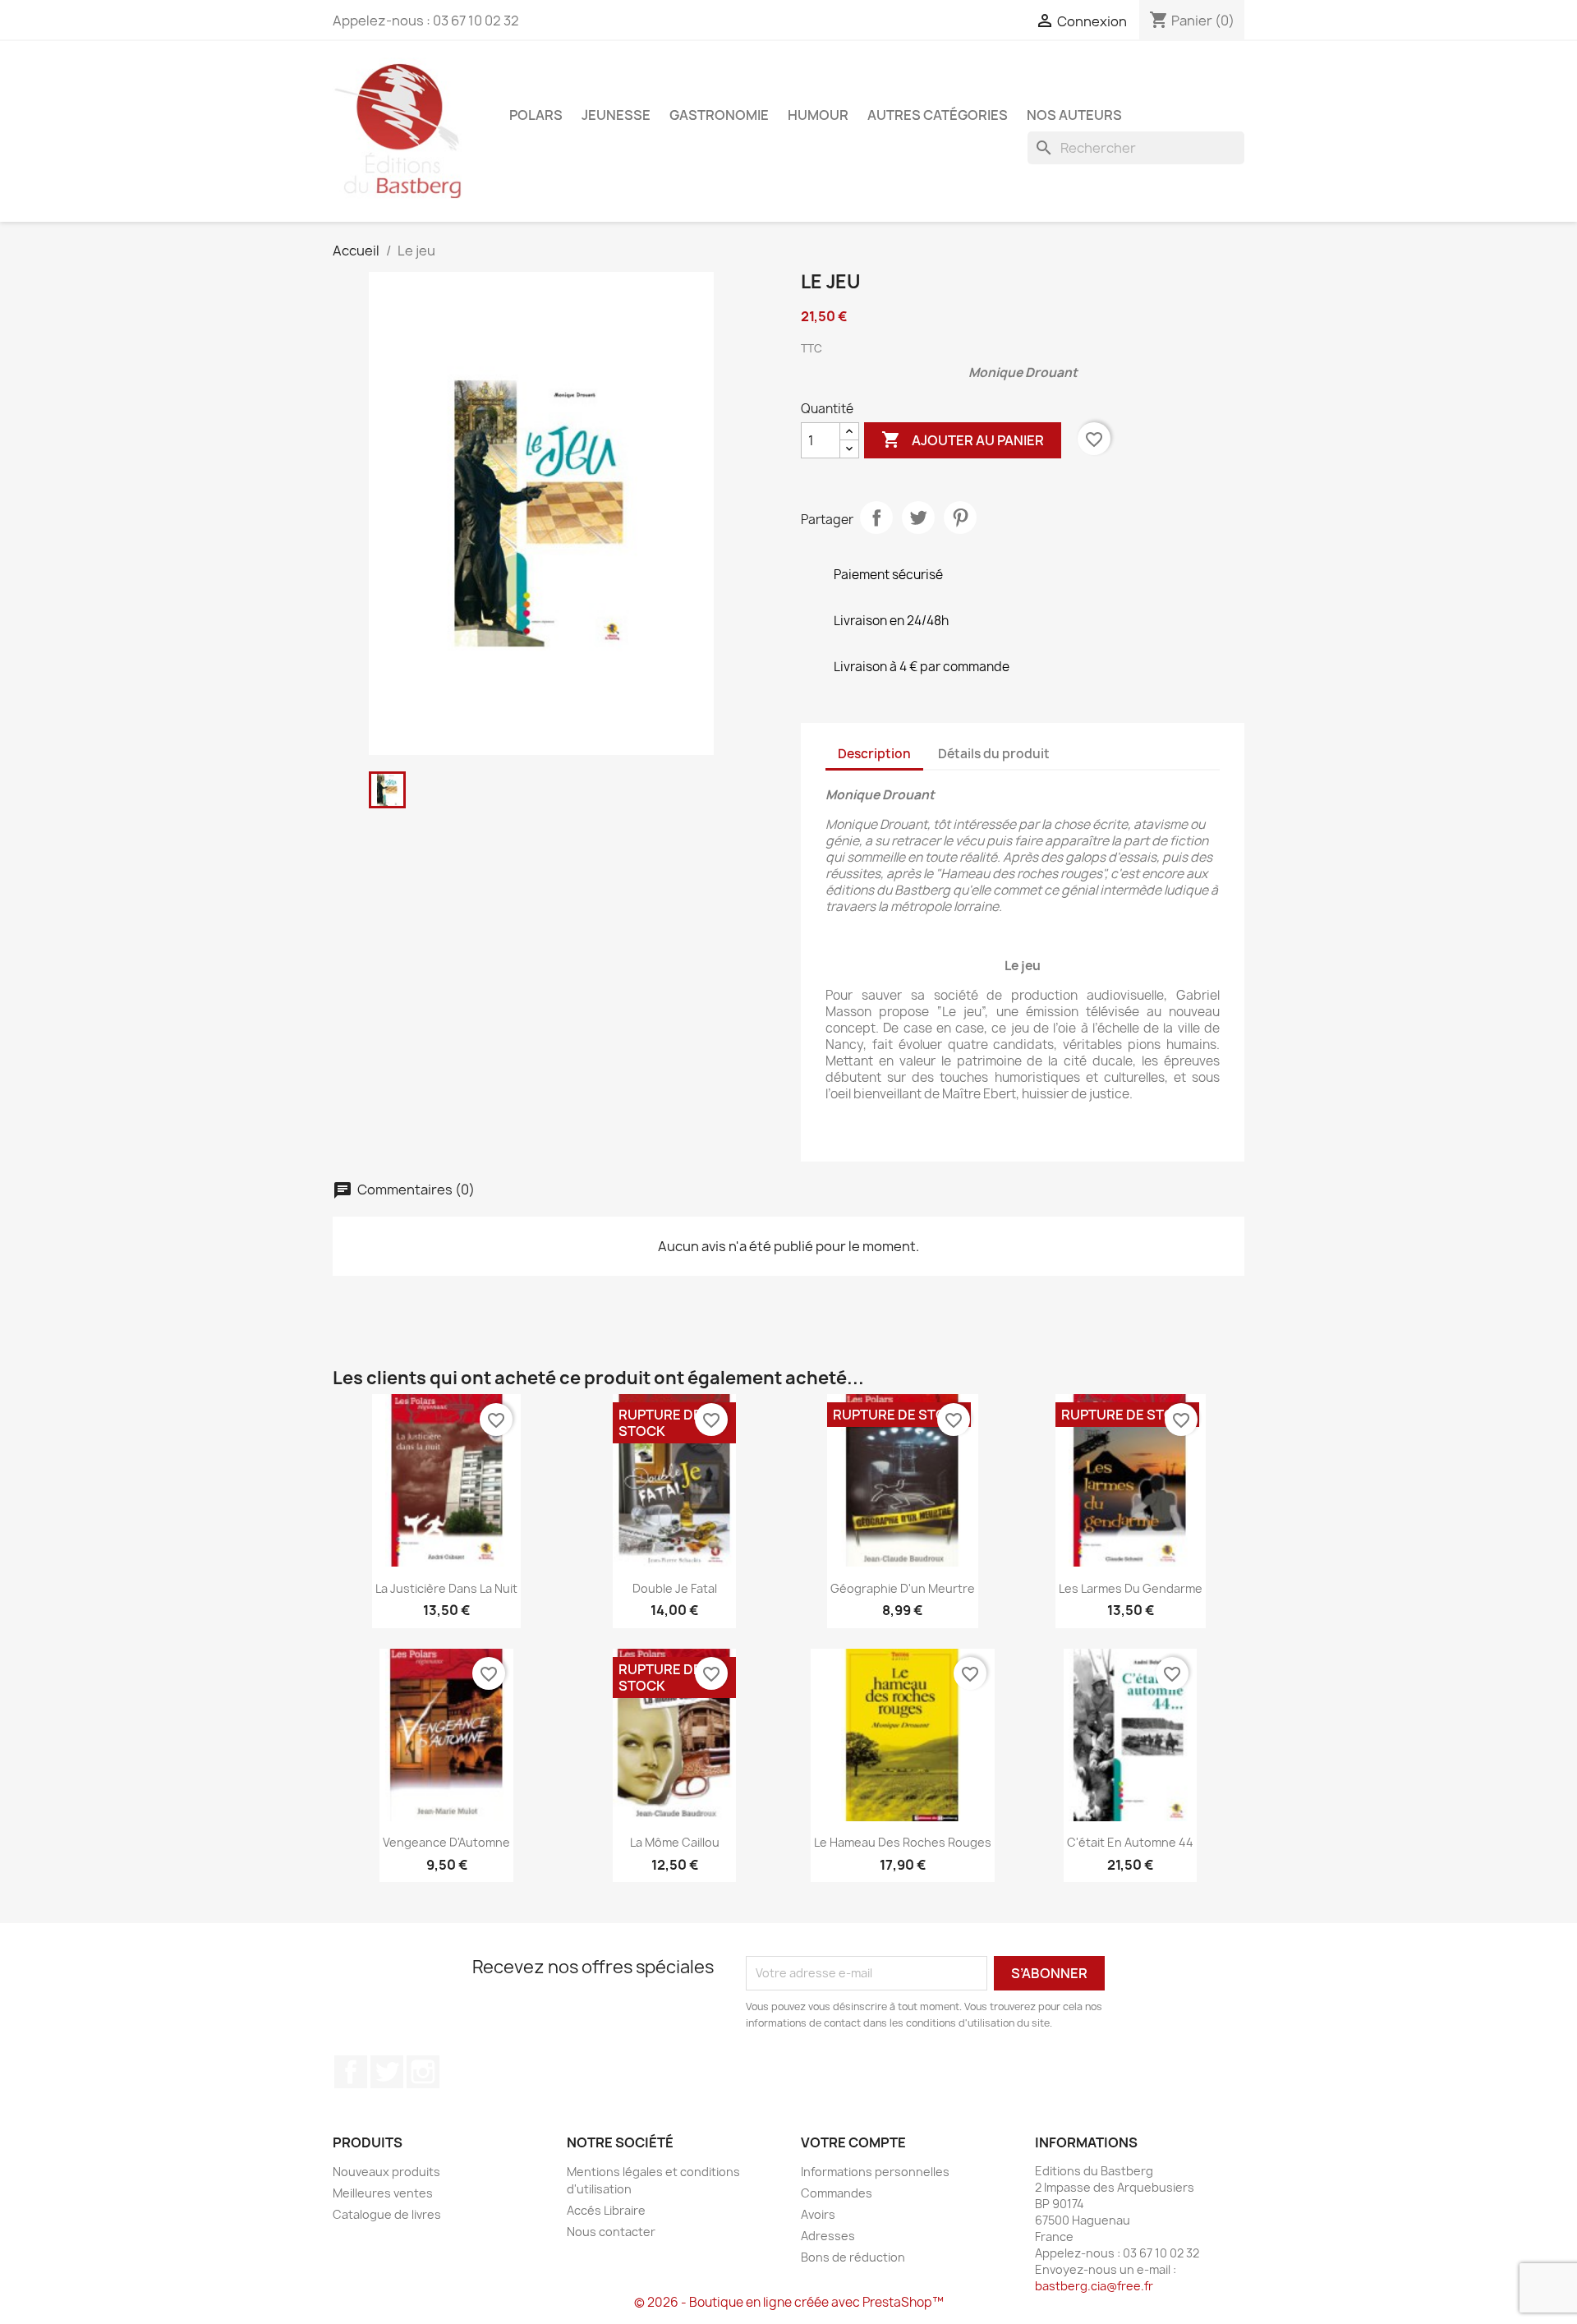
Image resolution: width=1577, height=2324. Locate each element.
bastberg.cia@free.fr (1094, 2286)
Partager (876, 518)
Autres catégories (938, 115)
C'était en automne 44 (1130, 1842)
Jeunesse (616, 115)
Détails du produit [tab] (994, 754)
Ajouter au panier (963, 439)
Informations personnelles (875, 2172)
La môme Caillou (675, 1842)
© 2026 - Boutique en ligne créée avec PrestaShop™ (789, 2302)
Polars (536, 115)
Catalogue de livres (387, 2214)
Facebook (351, 2072)
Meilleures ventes (383, 2193)
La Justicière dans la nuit (446, 1588)
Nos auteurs (1074, 115)
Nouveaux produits (386, 2172)
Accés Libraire (606, 2210)
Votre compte (853, 2142)
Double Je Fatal (675, 1588)
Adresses (828, 2236)
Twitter (387, 2072)
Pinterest (960, 518)
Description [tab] (874, 754)
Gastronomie (719, 115)
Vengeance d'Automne (446, 1842)
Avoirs (818, 2214)
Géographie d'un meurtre (903, 1588)
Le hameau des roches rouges (903, 1842)
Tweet (918, 518)
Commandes (837, 2193)
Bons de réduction (853, 2257)
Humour (818, 115)
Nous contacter (611, 2232)
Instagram (423, 2072)
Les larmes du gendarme (1131, 1588)
